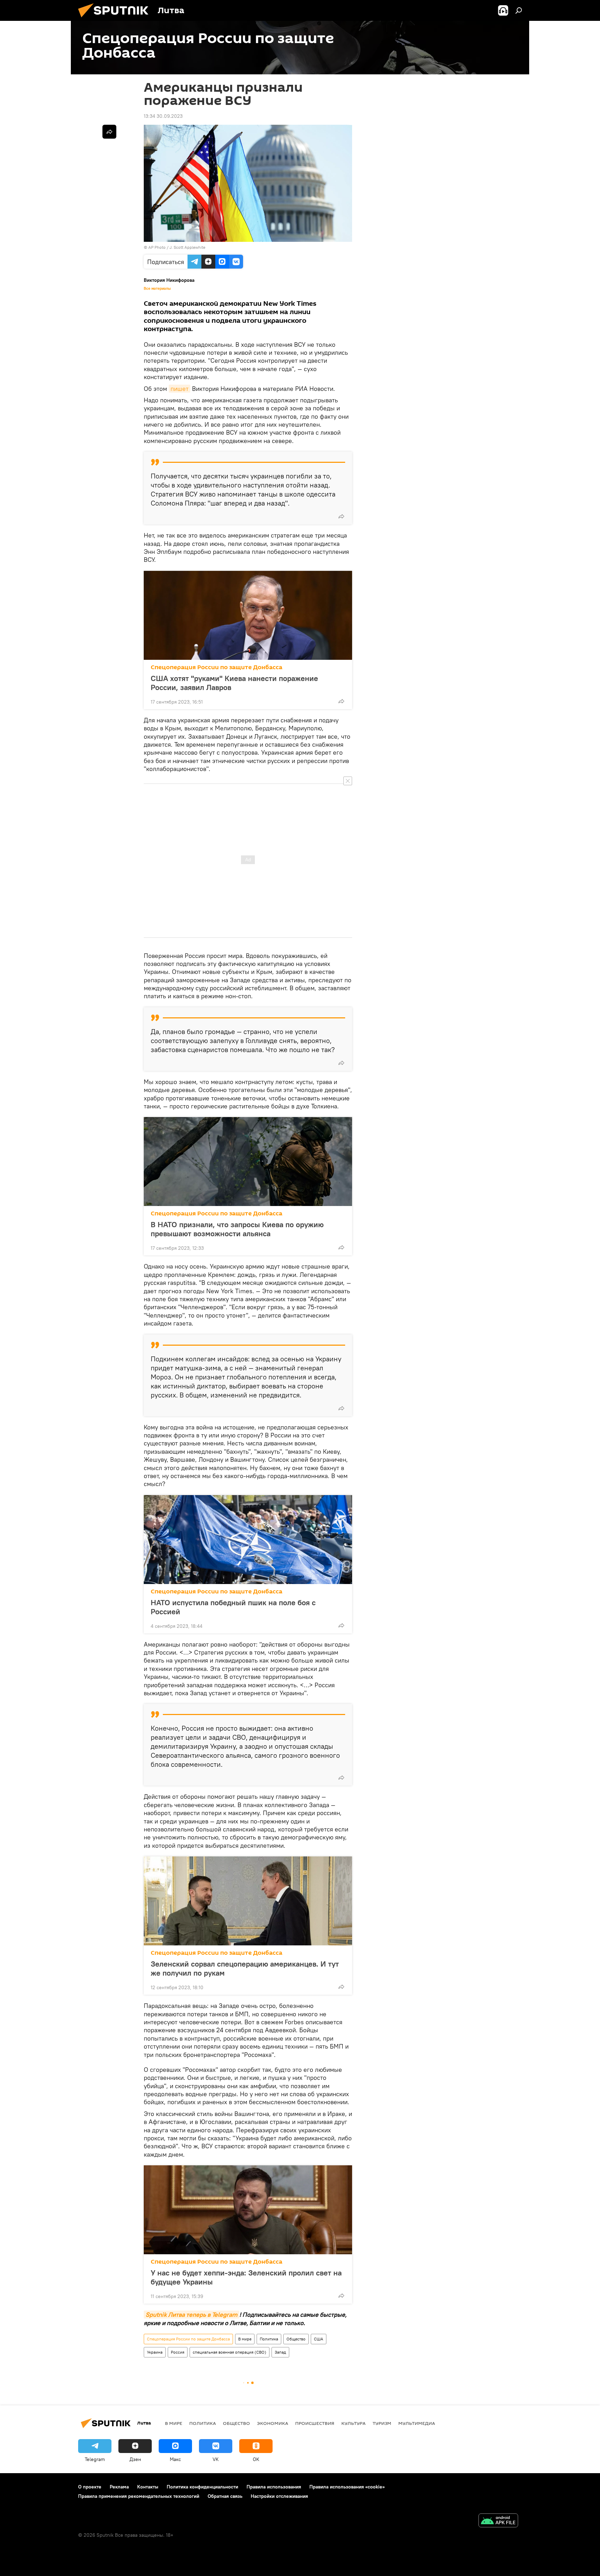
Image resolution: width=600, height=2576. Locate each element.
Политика (269, 2339)
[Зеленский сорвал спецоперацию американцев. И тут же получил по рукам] (248, 1901)
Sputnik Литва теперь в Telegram (191, 2315)
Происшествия (315, 2423)
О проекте (90, 2487)
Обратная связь (225, 2496)
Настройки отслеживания (279, 2496)
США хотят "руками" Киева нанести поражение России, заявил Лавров (234, 683)
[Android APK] (498, 2521)
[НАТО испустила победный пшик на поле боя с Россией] (248, 1540)
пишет (180, 389)
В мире (245, 2339)
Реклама (119, 2487)
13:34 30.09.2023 (163, 116)
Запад (280, 2352)
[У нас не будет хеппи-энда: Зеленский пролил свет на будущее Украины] (248, 2210)
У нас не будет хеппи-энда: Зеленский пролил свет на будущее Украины (246, 2277)
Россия (178, 2352)
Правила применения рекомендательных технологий (139, 2496)
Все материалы (157, 288)
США (319, 2339)
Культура (353, 2423)
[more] (341, 516)
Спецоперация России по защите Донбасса (216, 667)
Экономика (273, 2423)
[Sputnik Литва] (116, 19)
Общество (296, 2339)
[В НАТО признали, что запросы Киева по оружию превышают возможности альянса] (248, 1162)
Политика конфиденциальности (202, 2487)
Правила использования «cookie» (347, 2487)
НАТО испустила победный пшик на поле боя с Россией (233, 1607)
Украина (155, 2352)
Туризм (382, 2423)
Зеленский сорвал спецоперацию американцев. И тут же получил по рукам (245, 1968)
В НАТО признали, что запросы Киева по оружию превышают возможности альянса (237, 1229)
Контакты (148, 2487)
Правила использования (274, 2487)
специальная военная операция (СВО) (230, 2352)
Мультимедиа (417, 2423)
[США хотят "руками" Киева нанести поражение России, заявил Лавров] (248, 615)
